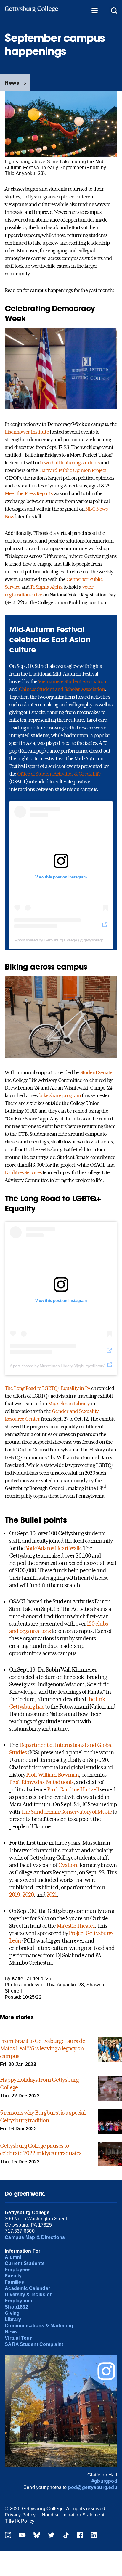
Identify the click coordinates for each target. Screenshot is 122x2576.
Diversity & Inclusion (29, 2294)
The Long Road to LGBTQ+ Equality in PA (48, 1388)
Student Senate (96, 1072)
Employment (19, 2301)
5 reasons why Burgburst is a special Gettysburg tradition (43, 2116)
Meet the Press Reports (29, 493)
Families (14, 2282)
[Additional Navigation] (94, 10)
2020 (28, 1895)
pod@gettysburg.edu (93, 2487)
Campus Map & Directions (35, 2237)
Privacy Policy (20, 2515)
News (12, 83)
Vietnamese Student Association (72, 681)
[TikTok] (66, 2536)
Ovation (68, 1865)
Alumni (13, 2257)
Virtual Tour (18, 2338)
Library (13, 2319)
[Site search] (114, 10)
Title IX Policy (20, 2521)
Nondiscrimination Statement (73, 2515)
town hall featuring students (69, 463)
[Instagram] (8, 2536)
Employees (18, 2270)
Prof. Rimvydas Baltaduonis (41, 1782)
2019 (15, 1895)
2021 (52, 1895)
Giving (12, 2313)
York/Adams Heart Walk (53, 1548)
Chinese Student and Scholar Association (62, 689)
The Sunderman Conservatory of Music (66, 1812)
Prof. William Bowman (52, 1775)
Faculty (13, 2276)
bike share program (60, 1095)
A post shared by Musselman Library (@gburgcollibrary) (58, 1366)
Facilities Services (23, 1172)
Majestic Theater (76, 1926)
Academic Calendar (27, 2288)
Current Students (25, 2263)
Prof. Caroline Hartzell (73, 1789)
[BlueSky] (37, 2536)
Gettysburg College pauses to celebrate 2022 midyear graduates (41, 2150)
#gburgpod (104, 2481)
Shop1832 (16, 2307)
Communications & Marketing (39, 2326)
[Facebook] (80, 2536)
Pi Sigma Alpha (46, 587)
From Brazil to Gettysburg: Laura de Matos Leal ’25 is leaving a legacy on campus (43, 2048)
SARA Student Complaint (34, 2344)
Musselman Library (69, 1404)
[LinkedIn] (94, 2536)
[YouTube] (22, 2536)
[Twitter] (51, 2536)
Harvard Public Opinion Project (73, 470)
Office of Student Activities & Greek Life (59, 774)
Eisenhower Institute (27, 432)
